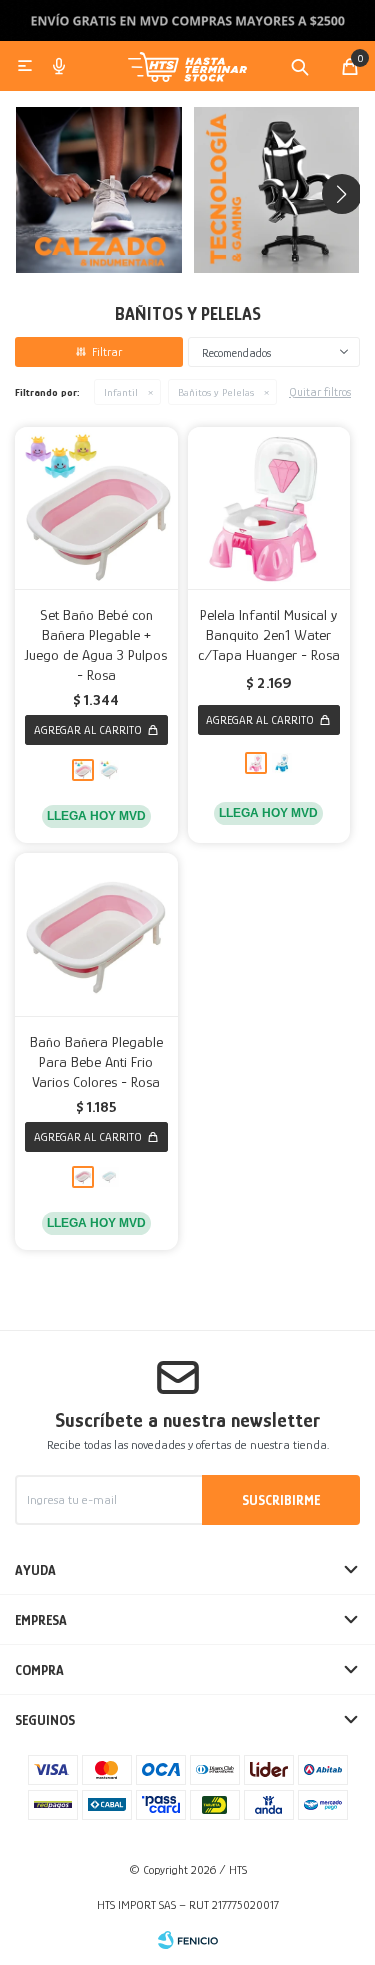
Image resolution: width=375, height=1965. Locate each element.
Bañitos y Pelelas (216, 392)
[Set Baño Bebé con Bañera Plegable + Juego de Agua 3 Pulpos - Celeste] (109, 770)
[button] (300, 66)
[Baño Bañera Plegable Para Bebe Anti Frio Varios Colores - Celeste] (109, 1177)
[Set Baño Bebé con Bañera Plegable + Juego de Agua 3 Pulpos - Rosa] (96, 508)
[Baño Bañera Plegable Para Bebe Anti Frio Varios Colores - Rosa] (96, 934)
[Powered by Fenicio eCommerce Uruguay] (188, 1940)
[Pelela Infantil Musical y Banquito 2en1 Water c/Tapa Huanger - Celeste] (282, 763)
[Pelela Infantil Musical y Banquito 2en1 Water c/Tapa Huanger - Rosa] (269, 508)
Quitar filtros (320, 392)
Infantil (121, 392)
